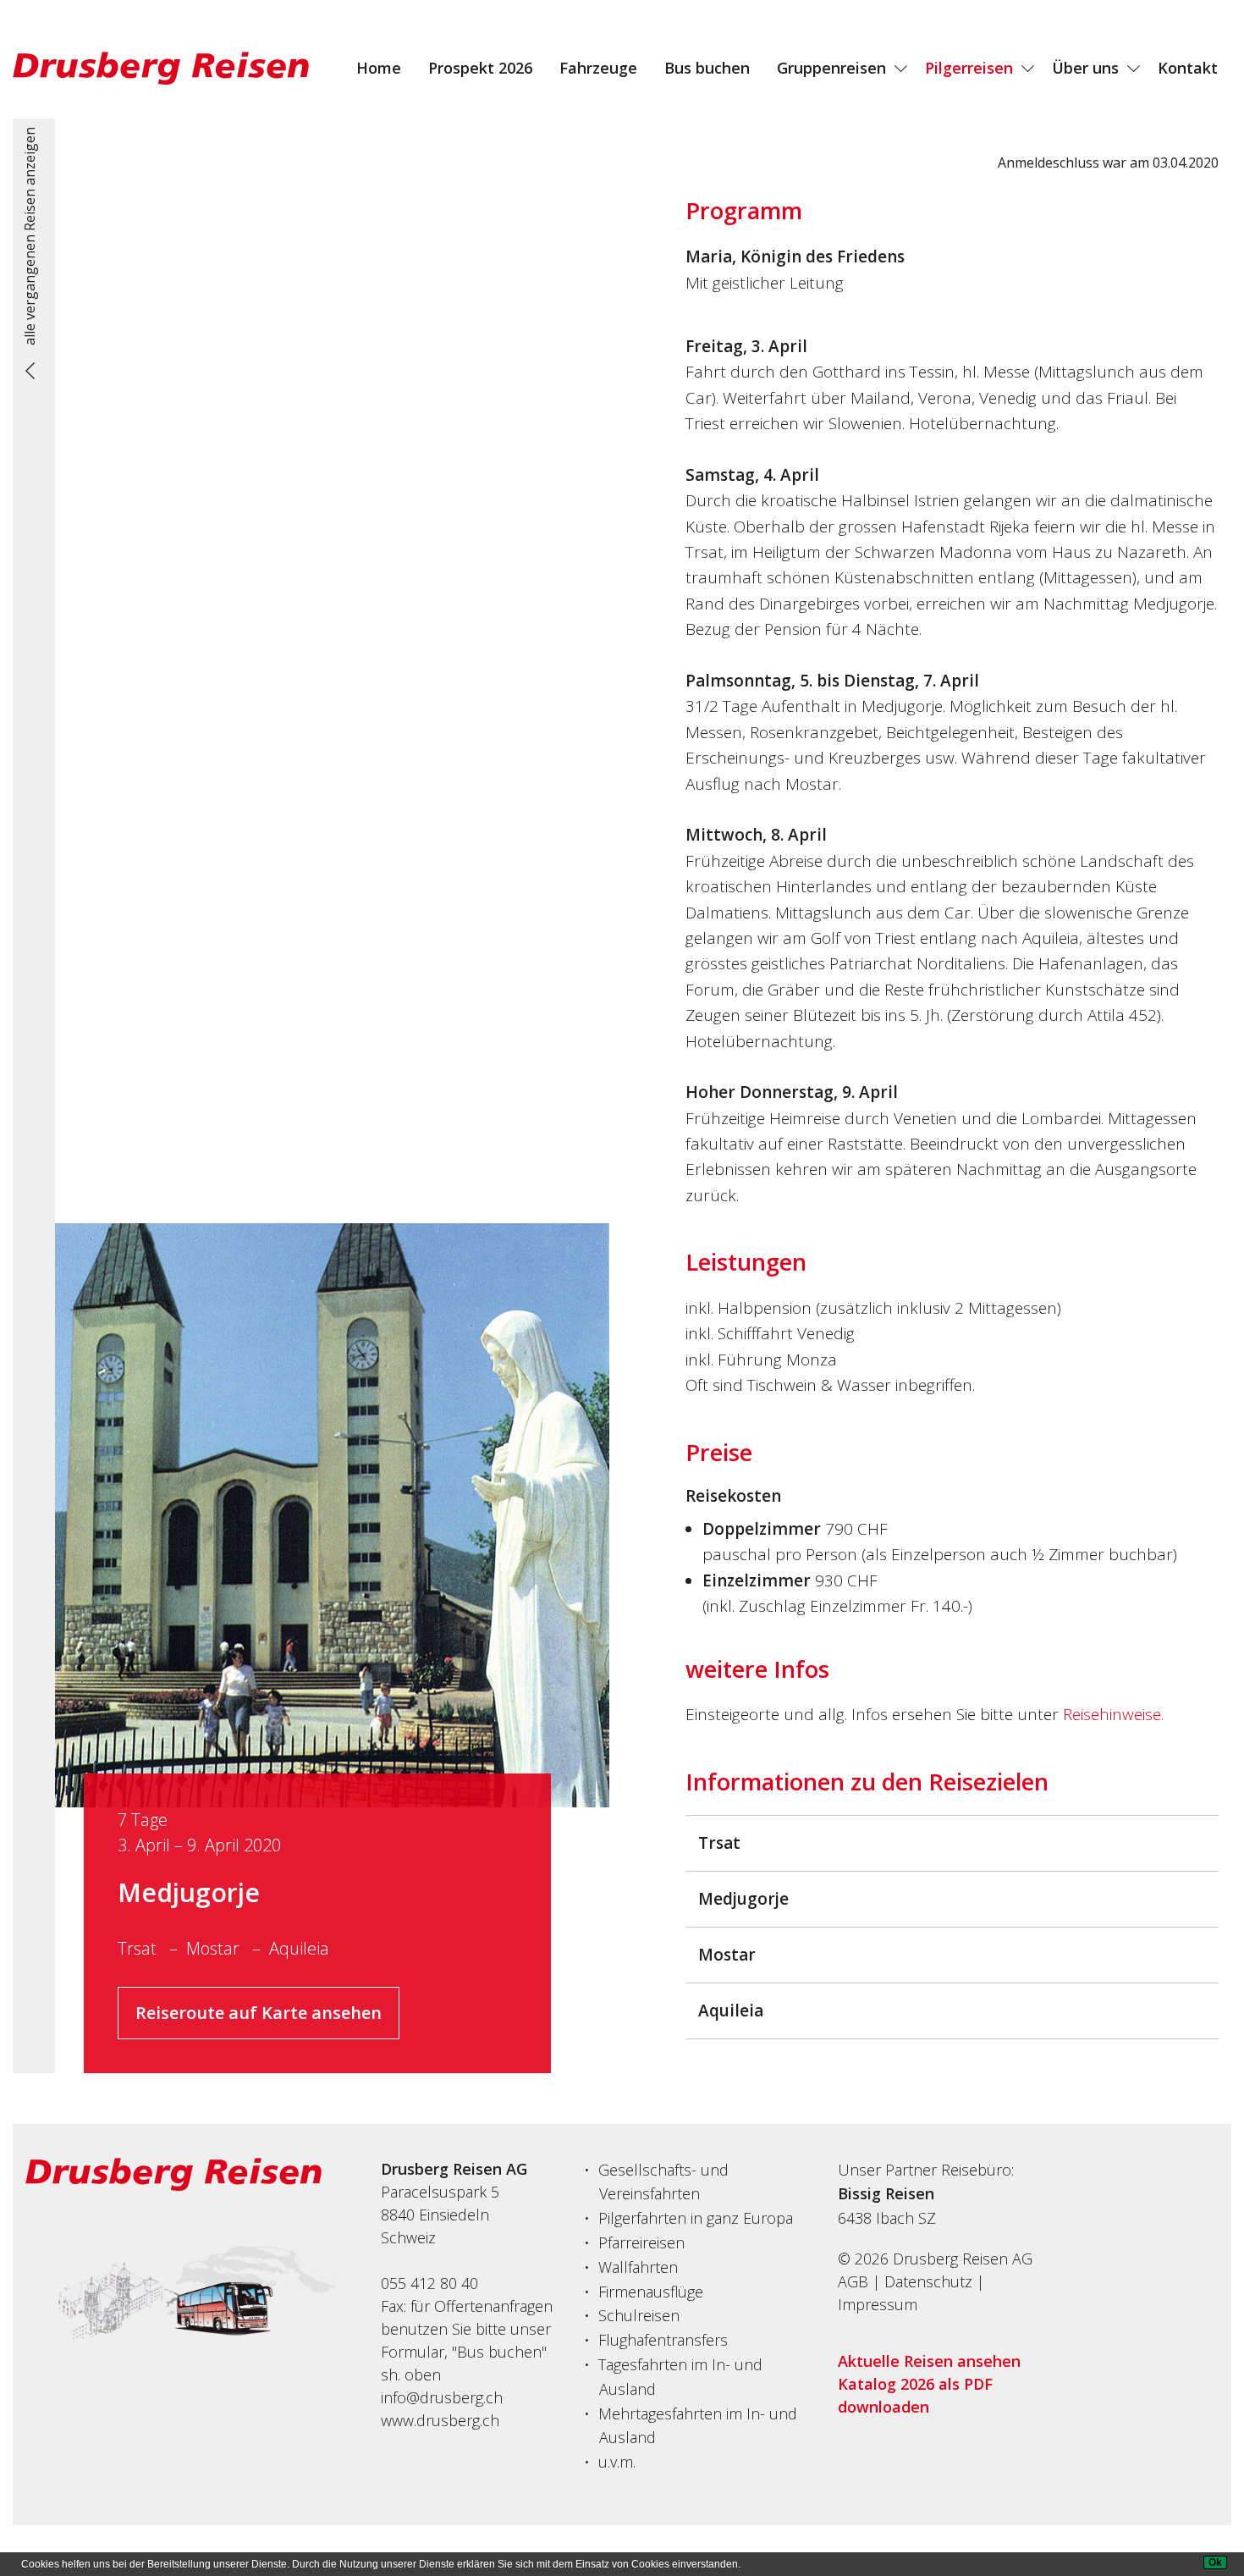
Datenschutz (928, 2281)
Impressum (878, 2304)
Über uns (1085, 68)
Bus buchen (707, 68)
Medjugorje (189, 1892)
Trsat (139, 1948)
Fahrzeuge (598, 68)
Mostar (215, 1948)
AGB (853, 2281)
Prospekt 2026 (480, 68)
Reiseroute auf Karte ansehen (259, 2013)
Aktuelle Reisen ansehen (929, 2361)
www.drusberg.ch (440, 2420)
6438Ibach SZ (887, 2218)
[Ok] (1215, 2562)
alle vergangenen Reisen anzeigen (30, 236)
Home (379, 68)
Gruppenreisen (831, 68)
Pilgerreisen (969, 68)
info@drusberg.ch (442, 2397)
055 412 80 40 (429, 2283)
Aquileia (299, 1948)
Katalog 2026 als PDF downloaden (915, 2395)
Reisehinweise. (1113, 1714)
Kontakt (1188, 68)
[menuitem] (379, 68)
